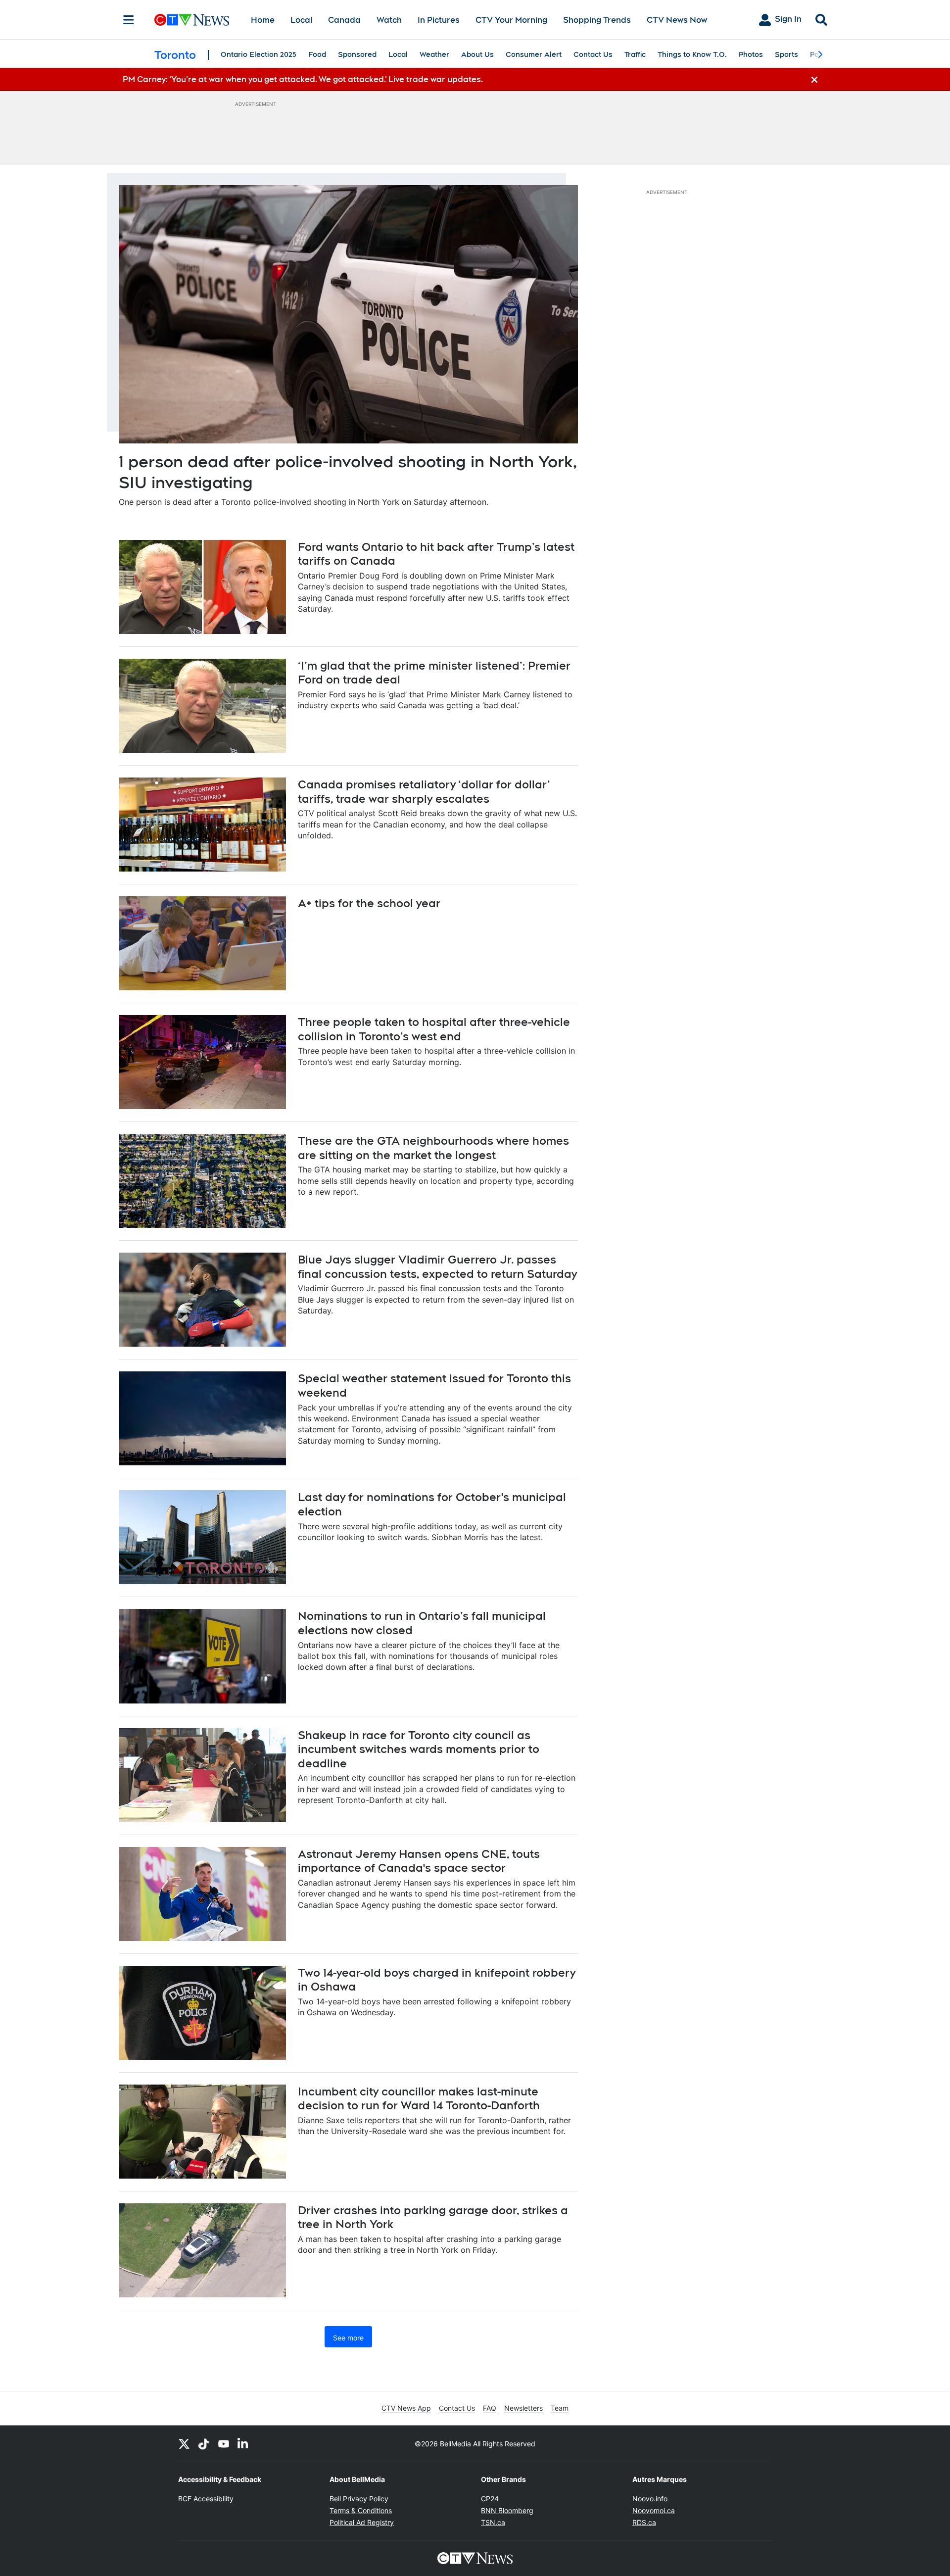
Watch (389, 20)
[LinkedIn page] (243, 2444)
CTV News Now (677, 20)
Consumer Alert (534, 54)
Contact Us (593, 54)
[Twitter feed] (184, 2444)
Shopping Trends (597, 20)
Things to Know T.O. (692, 54)
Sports (786, 54)
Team (560, 2408)
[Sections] (129, 20)
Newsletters (523, 2408)
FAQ (490, 2408)
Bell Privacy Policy (359, 2499)
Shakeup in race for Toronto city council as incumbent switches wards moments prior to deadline (419, 1749)
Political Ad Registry (362, 2522)
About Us (477, 54)
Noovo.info (650, 2499)
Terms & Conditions (361, 2510)
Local (301, 20)
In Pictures (439, 20)
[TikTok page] (204, 2444)
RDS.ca (644, 2522)
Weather (434, 54)
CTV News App (406, 2408)
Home (263, 20)
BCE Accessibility (206, 2499)
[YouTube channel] (224, 2444)
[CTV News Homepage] (192, 20)
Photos (751, 54)
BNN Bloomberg (507, 2510)
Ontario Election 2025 (259, 54)
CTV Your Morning (511, 20)
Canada (344, 20)
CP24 (490, 2499)
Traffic (635, 54)
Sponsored (357, 54)
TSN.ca (493, 2522)
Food (317, 54)
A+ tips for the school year (369, 903)
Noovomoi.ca (654, 2510)
